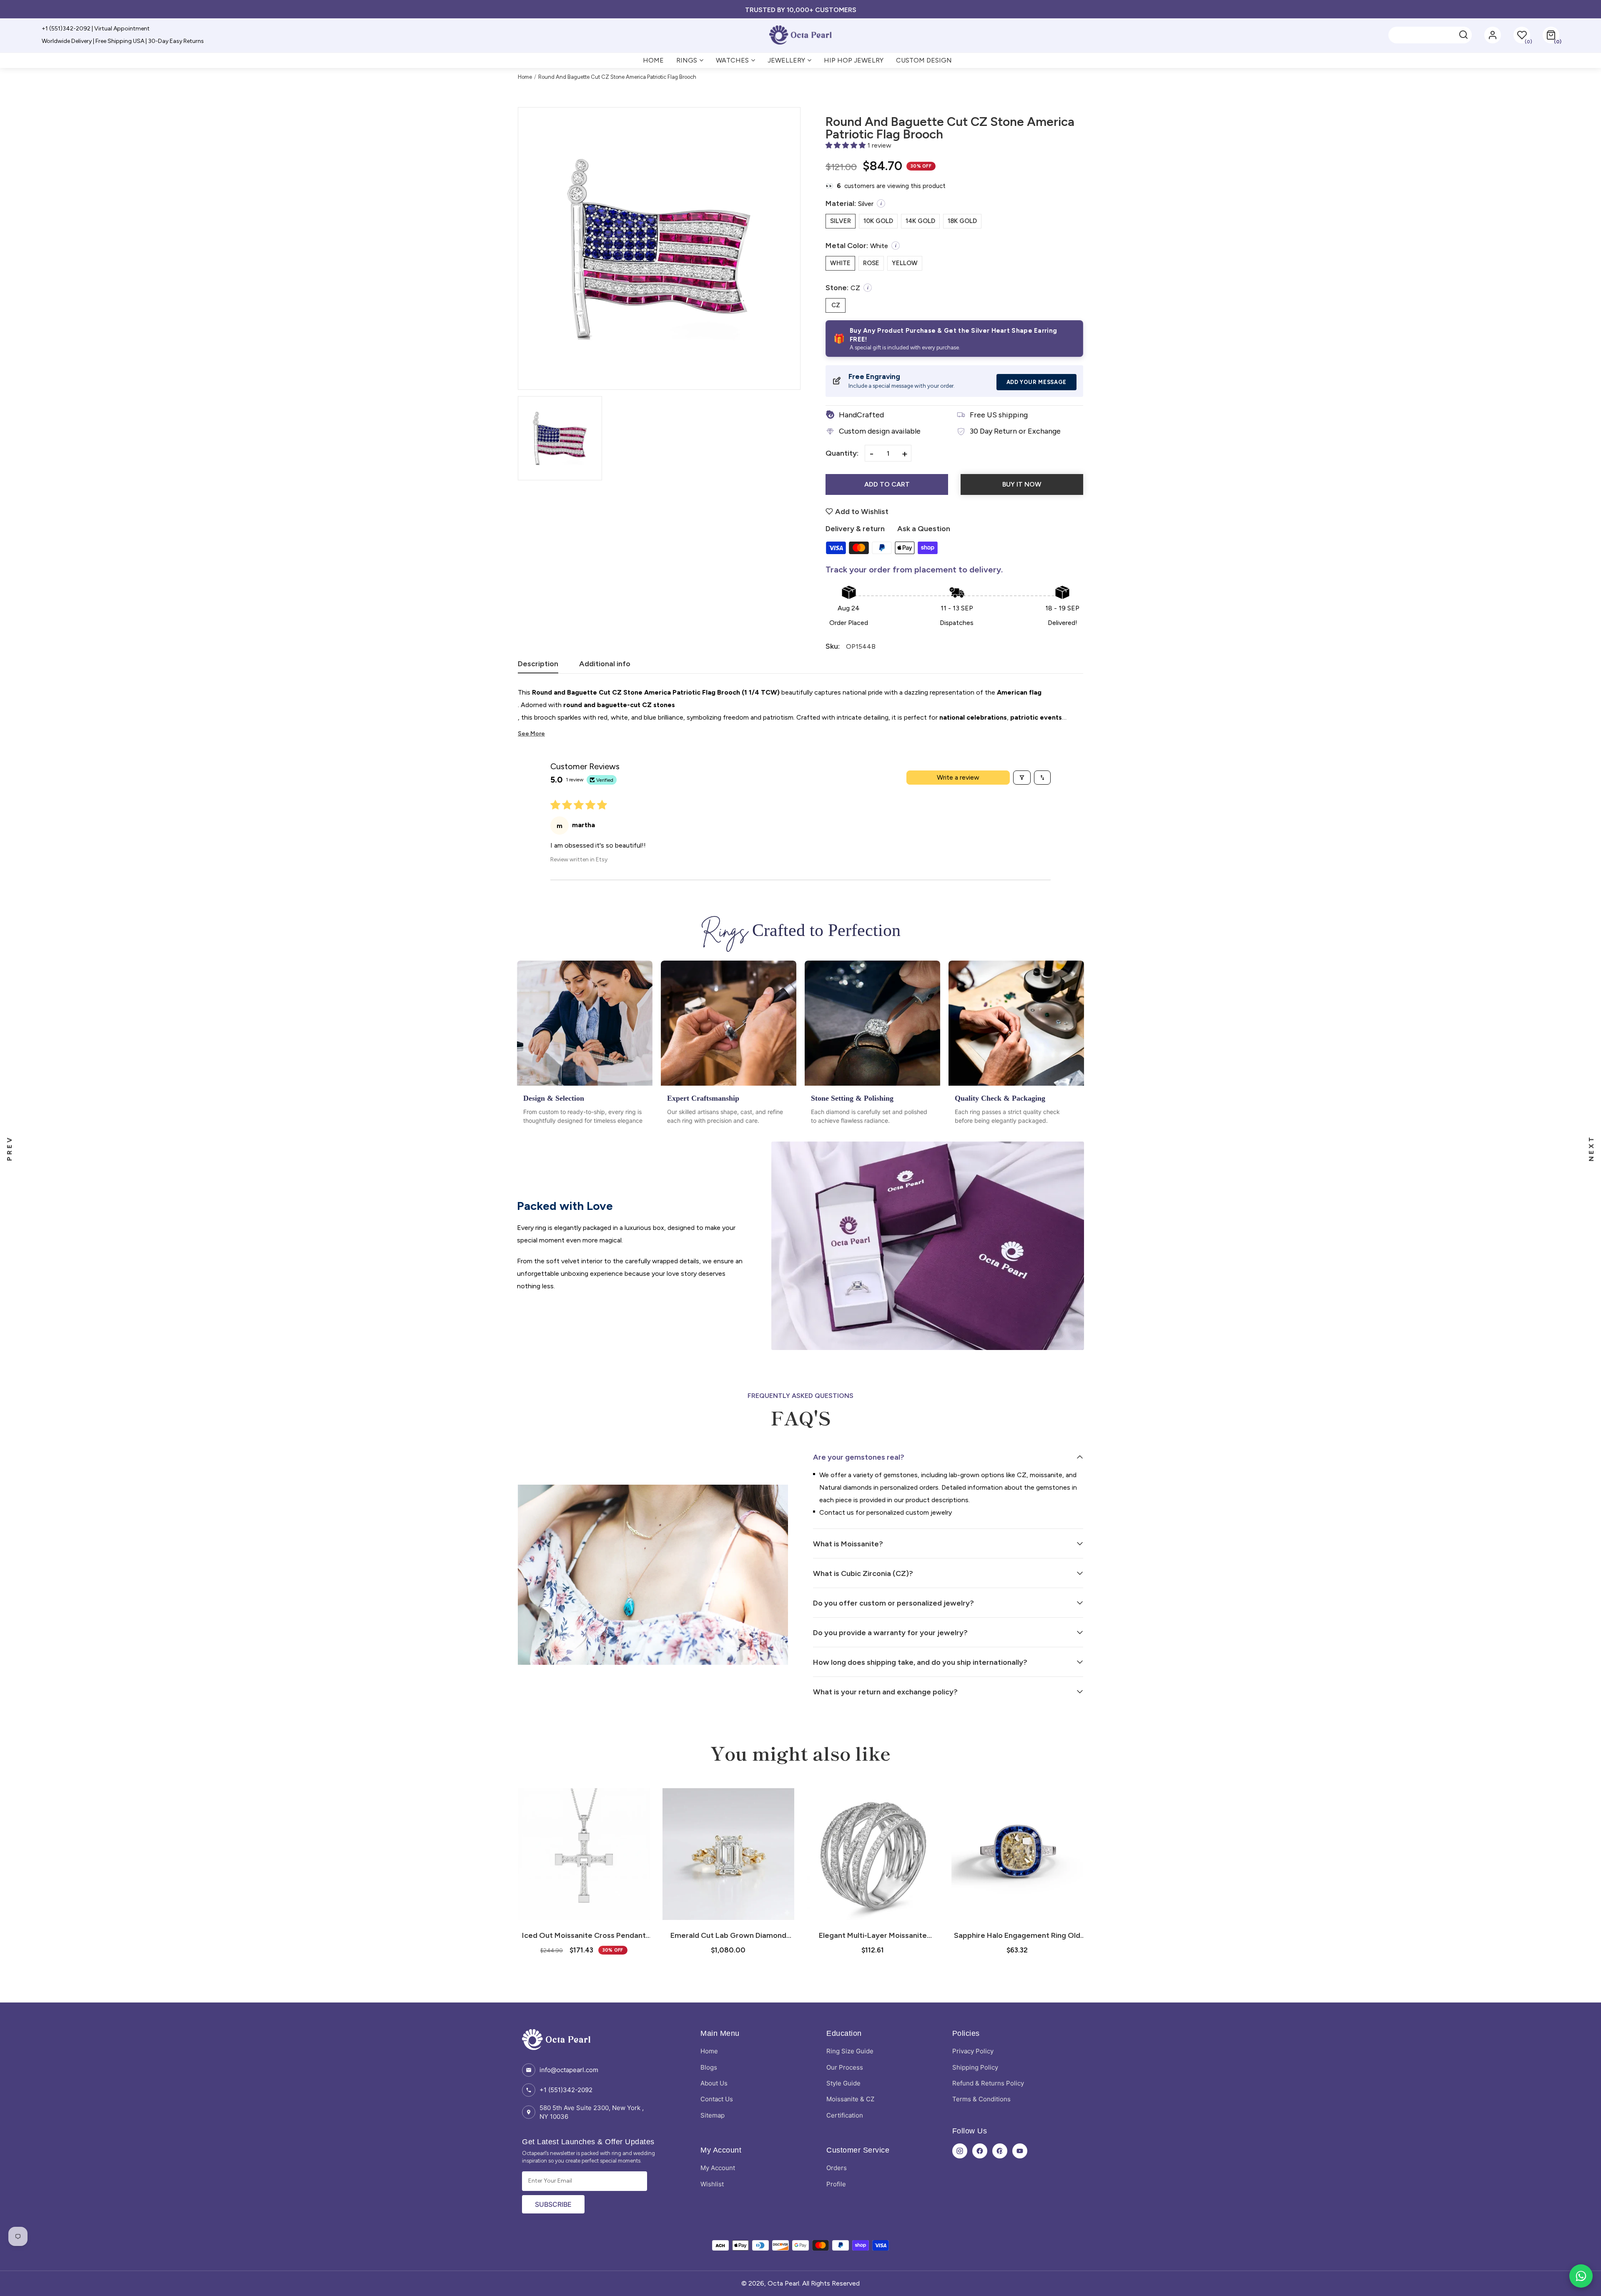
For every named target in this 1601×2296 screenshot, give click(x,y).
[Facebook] (980, 2151)
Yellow (905, 263)
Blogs (709, 2067)
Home (525, 77)
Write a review (958, 777)
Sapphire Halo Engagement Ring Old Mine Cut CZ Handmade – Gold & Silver (873, 1935)
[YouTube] (1020, 2151)
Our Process (845, 2067)
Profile (836, 2184)
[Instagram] (960, 2151)
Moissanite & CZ (850, 2099)
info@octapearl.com (569, 2070)
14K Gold (920, 221)
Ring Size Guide (850, 2051)
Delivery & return (855, 529)
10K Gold (878, 221)
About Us (714, 2083)
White (840, 263)
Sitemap (713, 2115)
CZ (836, 305)
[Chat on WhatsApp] (1581, 2276)
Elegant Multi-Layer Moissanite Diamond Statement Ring (728, 1935)
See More (531, 734)
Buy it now (1022, 484)
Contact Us (717, 2099)
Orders (837, 2168)
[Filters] (1022, 778)
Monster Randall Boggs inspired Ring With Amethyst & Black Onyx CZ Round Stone (1017, 1935)
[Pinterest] (1000, 2151)
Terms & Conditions (981, 2099)
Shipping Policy (975, 2067)
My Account (718, 2168)
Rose (871, 263)
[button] (1551, 35)
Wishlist (712, 2184)
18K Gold (962, 221)
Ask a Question (924, 529)
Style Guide (843, 2083)
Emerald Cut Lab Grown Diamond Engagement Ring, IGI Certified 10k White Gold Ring (584, 1935)
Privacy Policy (973, 2051)
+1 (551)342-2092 (566, 2090)
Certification (845, 2115)
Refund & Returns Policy (988, 2083)
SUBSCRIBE (553, 2204)
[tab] (538, 666)
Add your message (1036, 382)
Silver (841, 221)
